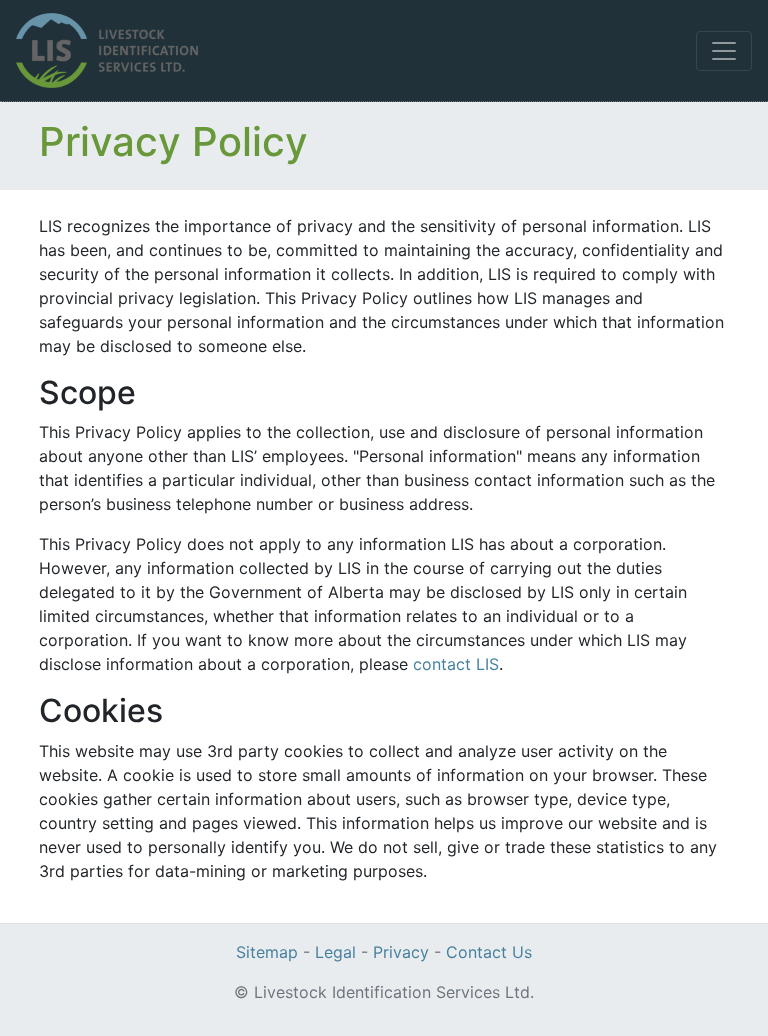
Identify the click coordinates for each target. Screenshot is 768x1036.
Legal (335, 952)
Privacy (401, 952)
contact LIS (456, 664)
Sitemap (267, 952)
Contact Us (489, 952)
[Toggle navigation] (724, 51)
